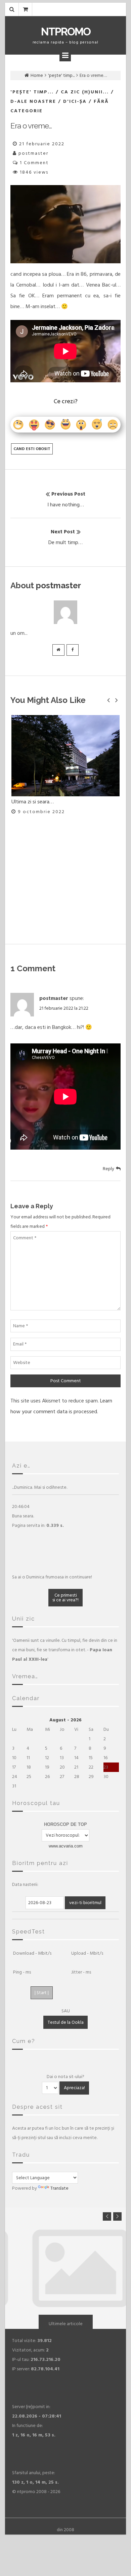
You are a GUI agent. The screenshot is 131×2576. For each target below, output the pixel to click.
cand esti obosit (32, 449)
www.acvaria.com (66, 1846)
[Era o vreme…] (65, 224)
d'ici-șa (75, 101)
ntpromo (66, 32)
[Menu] (65, 56)
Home (37, 75)
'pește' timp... (61, 75)
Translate (59, 2188)
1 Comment (34, 163)
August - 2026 (65, 1720)
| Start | (42, 1993)
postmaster (33, 153)
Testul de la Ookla (66, 2022)
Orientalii (21, 913)
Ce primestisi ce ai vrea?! (65, 1597)
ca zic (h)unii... (85, 92)
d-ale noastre (33, 101)
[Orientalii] (65, 811)
